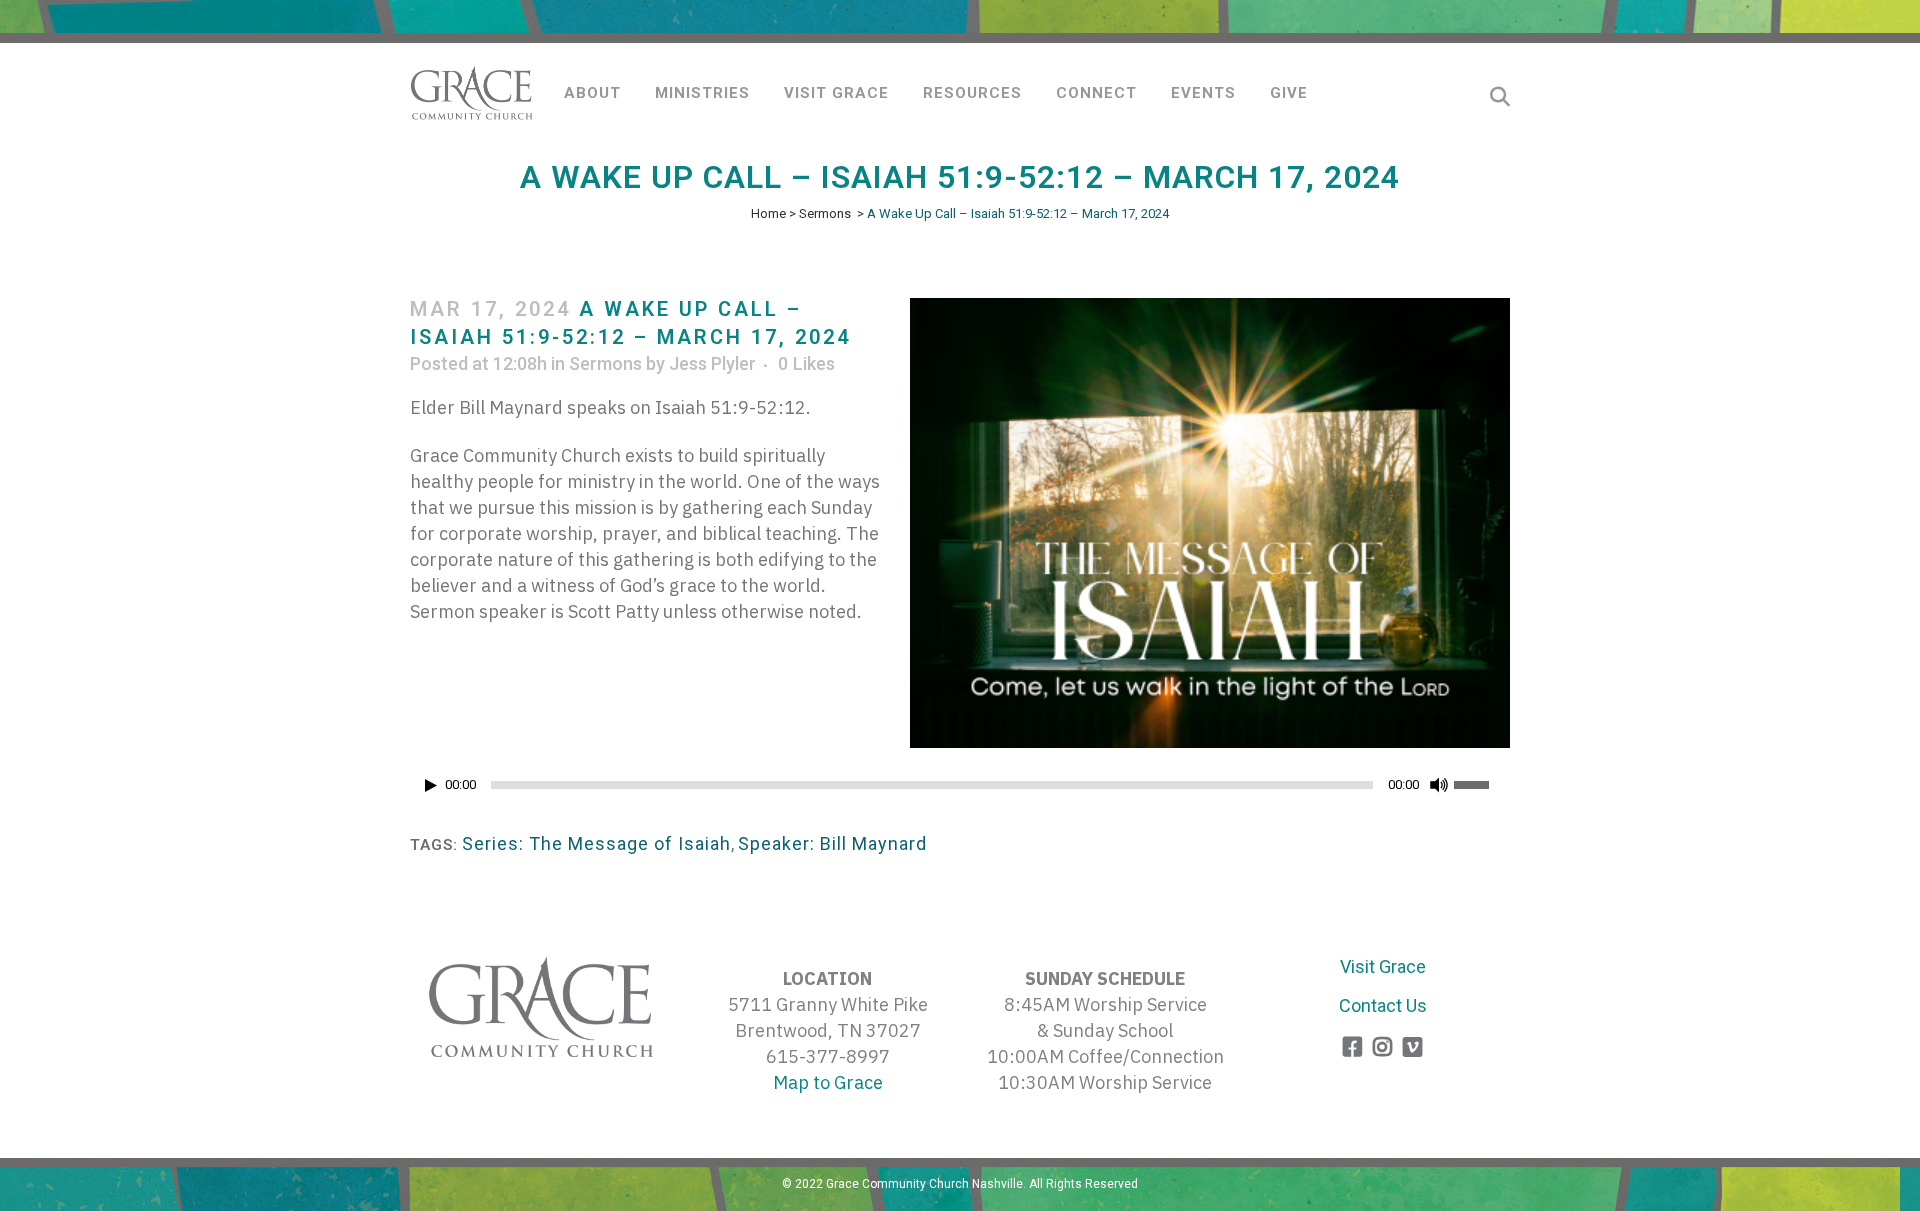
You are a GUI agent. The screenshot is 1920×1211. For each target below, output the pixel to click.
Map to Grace (828, 1082)
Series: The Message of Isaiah (596, 843)
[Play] (431, 785)
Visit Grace (1383, 966)
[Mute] (1439, 785)
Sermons (825, 213)
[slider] (1482, 783)
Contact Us (1383, 1005)
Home (768, 213)
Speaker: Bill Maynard (832, 843)
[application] (960, 790)
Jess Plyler (712, 363)
